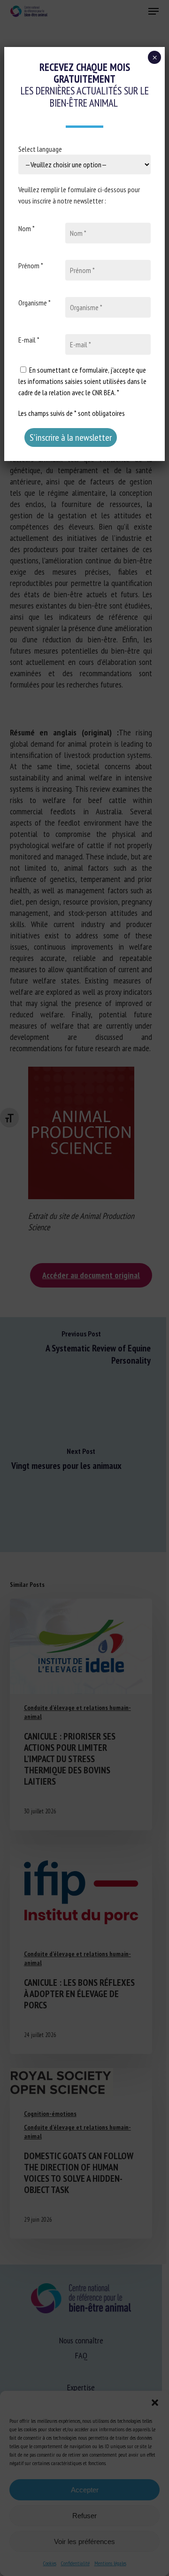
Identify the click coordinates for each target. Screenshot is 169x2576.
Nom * (27, 228)
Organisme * (35, 303)
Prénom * (31, 265)
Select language (40, 149)
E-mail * (29, 340)
